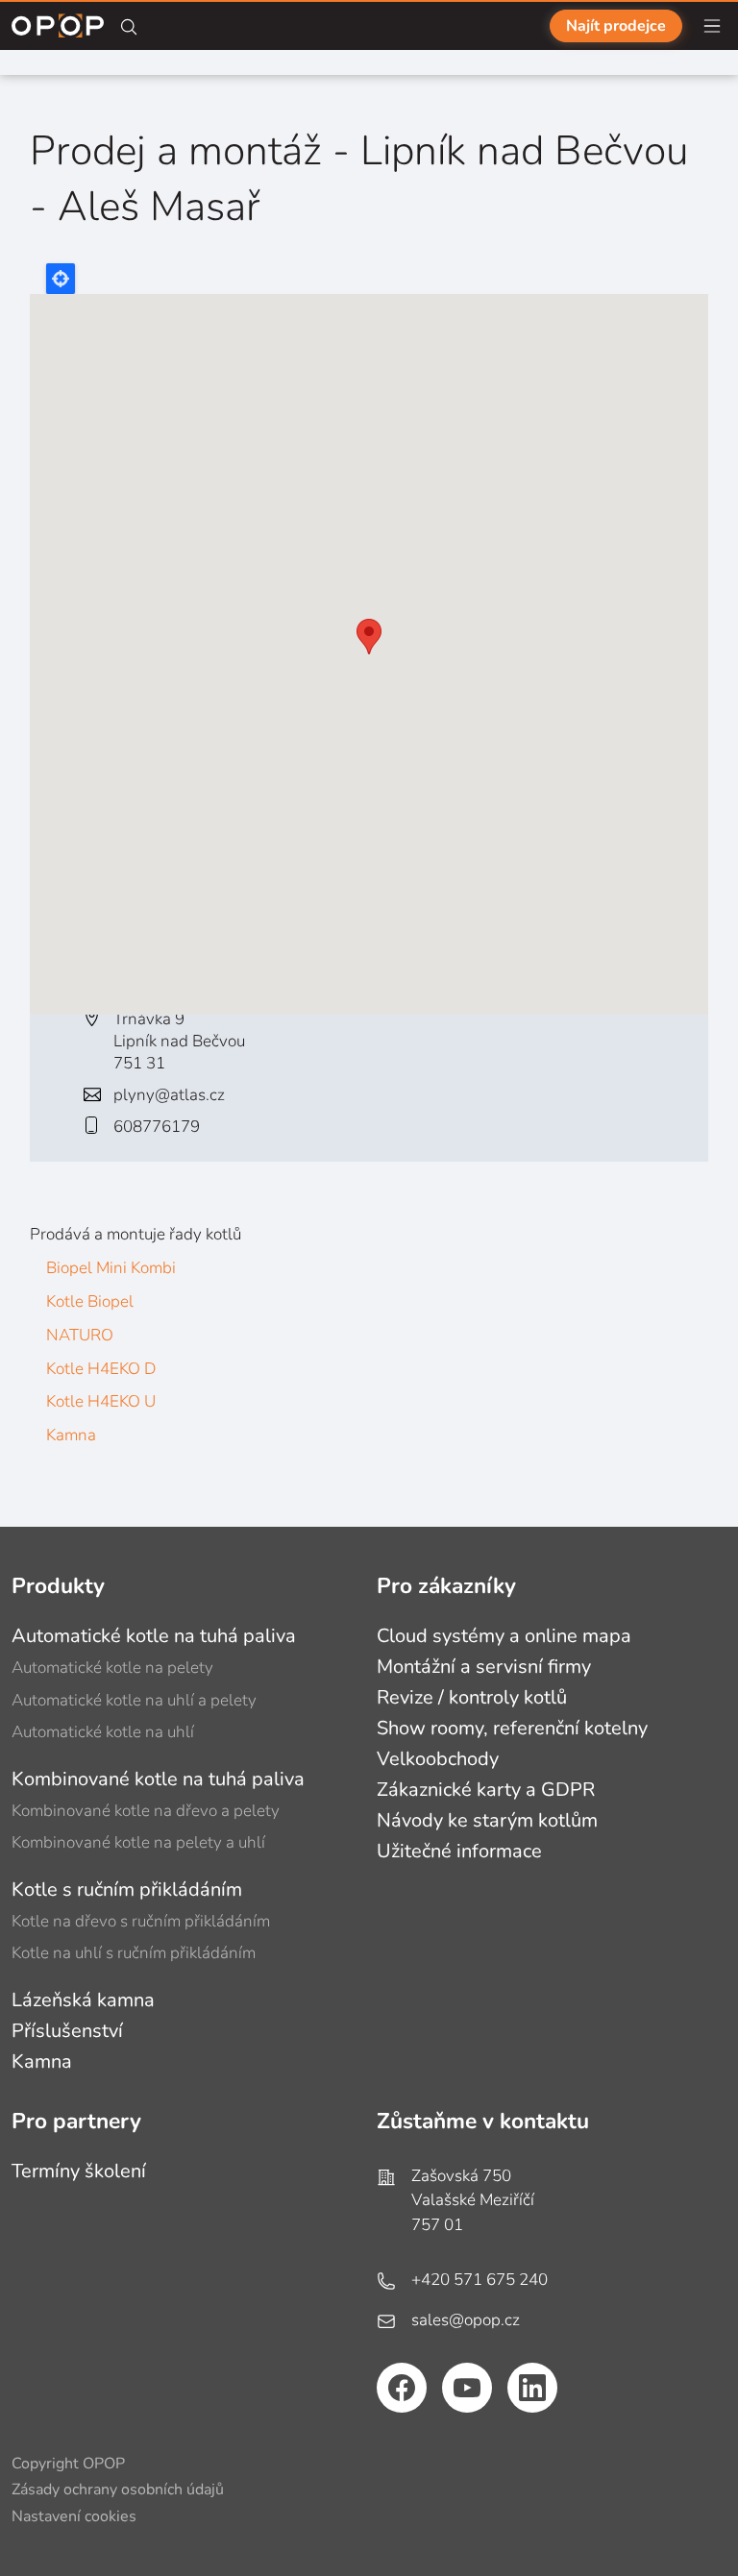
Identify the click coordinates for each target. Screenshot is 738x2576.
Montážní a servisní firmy (484, 1667)
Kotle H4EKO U (101, 1401)
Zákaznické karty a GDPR (486, 1790)
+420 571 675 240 (480, 2280)
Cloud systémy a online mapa (504, 1636)
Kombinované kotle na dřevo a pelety (146, 1811)
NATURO (80, 1335)
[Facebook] (402, 2388)
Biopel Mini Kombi (111, 1268)
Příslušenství (67, 2031)
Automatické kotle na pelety (112, 1668)
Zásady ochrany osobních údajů (118, 2490)
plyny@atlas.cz (169, 1095)
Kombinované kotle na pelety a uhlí (138, 1842)
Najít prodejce (616, 26)
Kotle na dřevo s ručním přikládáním (141, 1921)
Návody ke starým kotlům (487, 1820)
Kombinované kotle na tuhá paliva (158, 1779)
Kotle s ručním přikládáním (127, 1889)
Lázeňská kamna (83, 2000)
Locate (61, 279)
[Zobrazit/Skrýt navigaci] (712, 26)
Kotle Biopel (90, 1301)
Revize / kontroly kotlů (472, 1697)
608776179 (157, 1127)
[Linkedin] (532, 2388)
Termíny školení (79, 2171)
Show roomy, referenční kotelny (512, 1728)
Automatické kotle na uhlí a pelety (134, 1700)
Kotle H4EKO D (101, 1369)
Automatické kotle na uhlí (103, 1732)
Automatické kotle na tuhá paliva (154, 1636)
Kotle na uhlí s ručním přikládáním (134, 1953)
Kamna (71, 1435)
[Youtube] (467, 2388)
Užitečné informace (459, 1851)
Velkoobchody (438, 1759)
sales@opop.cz (466, 2320)
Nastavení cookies (74, 2516)
